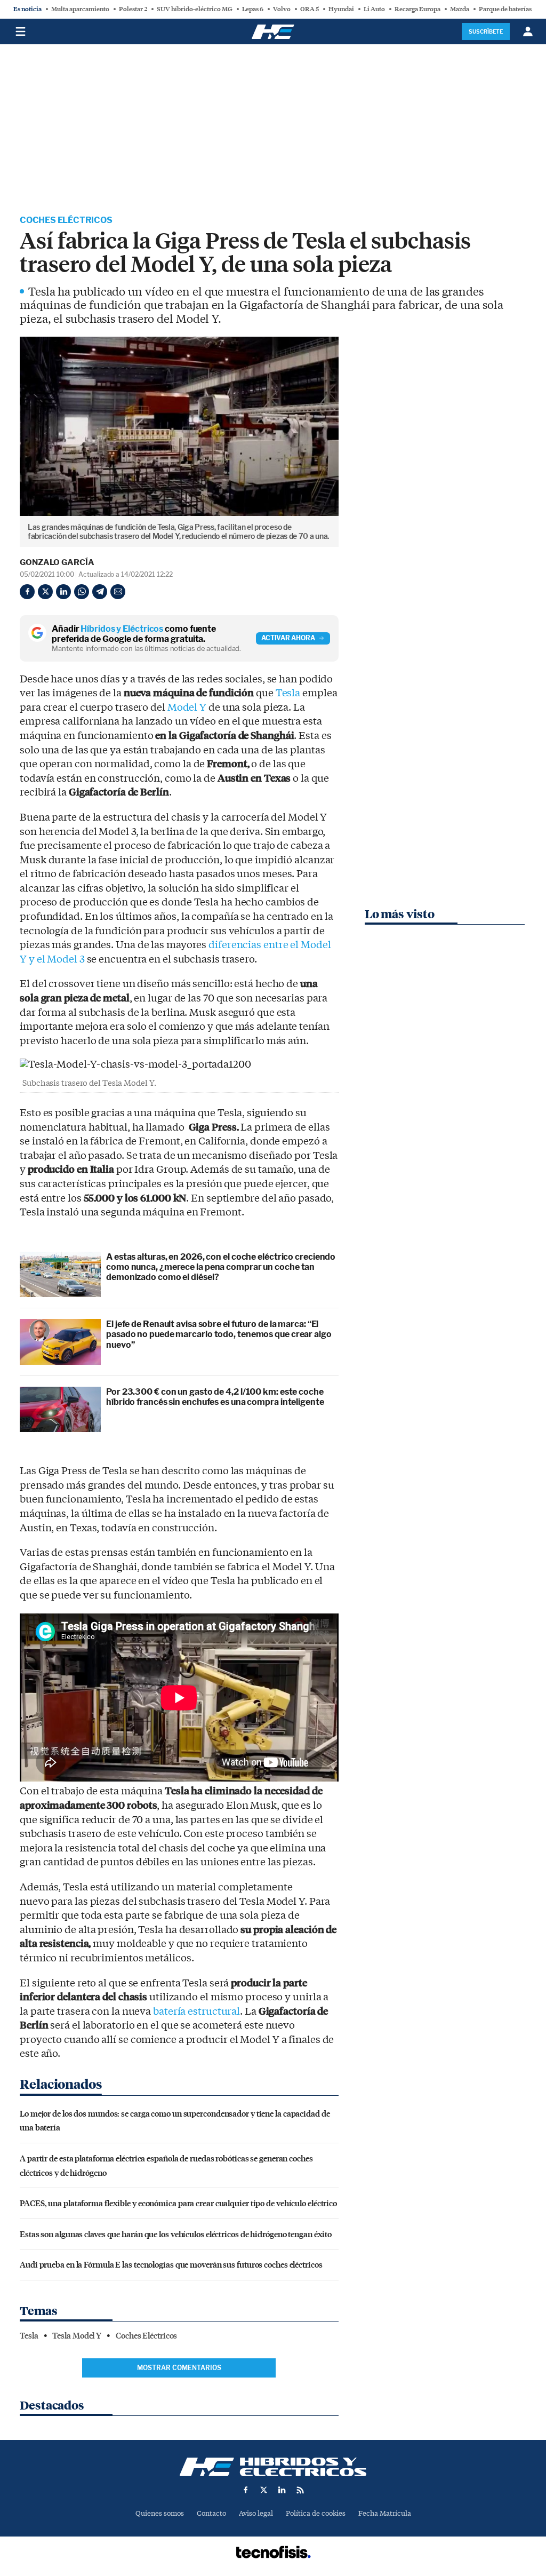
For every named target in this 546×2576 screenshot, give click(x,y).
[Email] (118, 592)
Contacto (211, 2513)
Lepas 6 (253, 9)
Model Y (187, 707)
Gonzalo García (57, 562)
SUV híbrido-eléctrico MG (195, 9)
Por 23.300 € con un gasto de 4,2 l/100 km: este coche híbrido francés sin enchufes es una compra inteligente (215, 1397)
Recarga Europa (417, 9)
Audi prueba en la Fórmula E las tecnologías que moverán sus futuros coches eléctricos (171, 2264)
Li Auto (374, 9)
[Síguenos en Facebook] (246, 2490)
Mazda (460, 9)
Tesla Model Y (77, 2336)
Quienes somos (160, 2513)
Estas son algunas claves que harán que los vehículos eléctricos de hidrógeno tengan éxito (176, 2234)
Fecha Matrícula (385, 2513)
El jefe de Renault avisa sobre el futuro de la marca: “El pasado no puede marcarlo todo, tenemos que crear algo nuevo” (219, 1334)
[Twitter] (45, 592)
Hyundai (341, 9)
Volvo (282, 9)
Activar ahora (288, 638)
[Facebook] (27, 592)
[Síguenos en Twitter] (264, 2490)
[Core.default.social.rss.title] (300, 2490)
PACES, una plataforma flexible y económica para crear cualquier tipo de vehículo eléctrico (178, 2203)
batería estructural (196, 2011)
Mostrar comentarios (179, 2368)
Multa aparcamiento (80, 9)
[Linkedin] (63, 592)
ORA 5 (310, 9)
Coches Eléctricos (66, 220)
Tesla (288, 693)
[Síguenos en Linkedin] (282, 2490)
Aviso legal (256, 2513)
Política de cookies (316, 2513)
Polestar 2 (133, 9)
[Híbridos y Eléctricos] (273, 2467)
